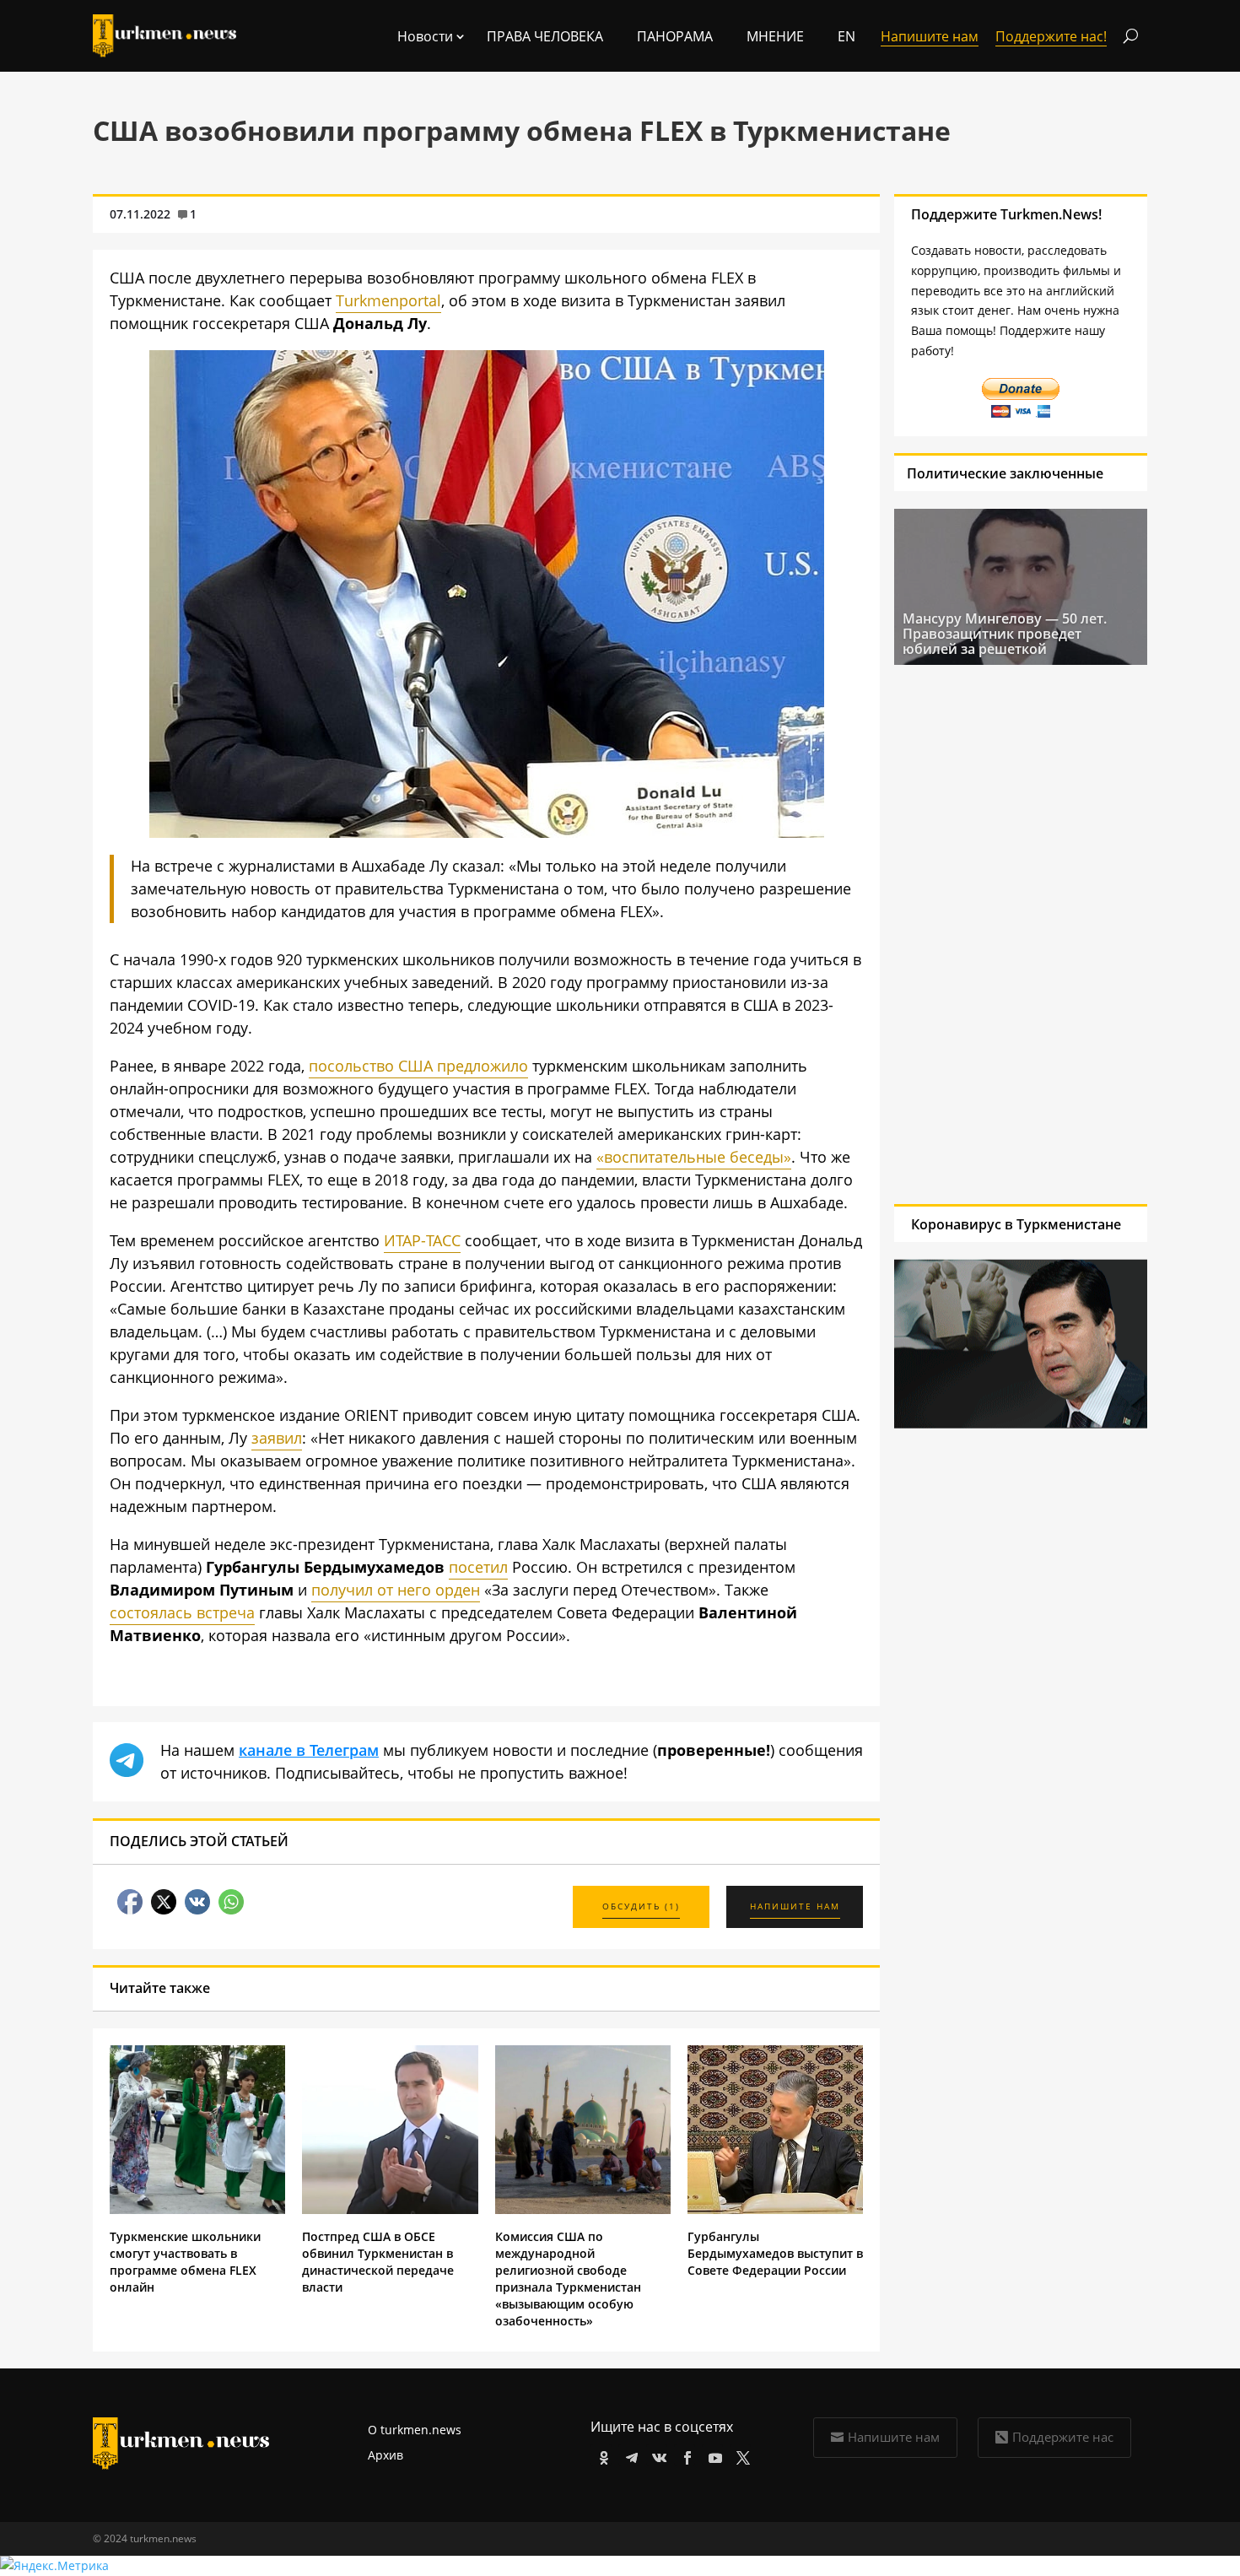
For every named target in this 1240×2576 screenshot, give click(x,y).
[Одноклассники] (601, 2455)
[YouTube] (712, 2455)
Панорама (675, 36)
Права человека (545, 36)
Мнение (775, 36)
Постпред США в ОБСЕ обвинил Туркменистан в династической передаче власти (378, 2262)
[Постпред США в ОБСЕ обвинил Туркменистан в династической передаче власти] (390, 2209)
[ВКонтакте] (657, 2455)
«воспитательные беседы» (694, 1157)
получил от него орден (396, 1590)
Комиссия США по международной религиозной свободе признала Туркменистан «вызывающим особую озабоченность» (568, 2279)
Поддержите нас (1063, 2437)
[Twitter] (740, 2455)
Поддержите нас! (1051, 36)
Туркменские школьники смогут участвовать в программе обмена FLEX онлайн (185, 2262)
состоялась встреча (182, 1612)
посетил (478, 1567)
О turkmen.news (415, 2430)
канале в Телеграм (309, 1750)
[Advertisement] (1013, 934)
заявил (277, 1438)
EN (846, 36)
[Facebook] (685, 2455)
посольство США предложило (418, 1066)
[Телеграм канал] (629, 2455)
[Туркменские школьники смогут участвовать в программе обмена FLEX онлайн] (197, 2209)
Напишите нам (894, 2437)
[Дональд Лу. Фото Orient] (487, 832)
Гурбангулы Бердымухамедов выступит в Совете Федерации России (775, 2253)
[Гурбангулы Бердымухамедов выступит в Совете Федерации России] (775, 2209)
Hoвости (425, 36)
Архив (385, 2455)
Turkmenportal (388, 300)
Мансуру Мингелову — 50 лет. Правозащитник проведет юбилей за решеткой (1005, 634)
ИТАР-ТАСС (422, 1240)
